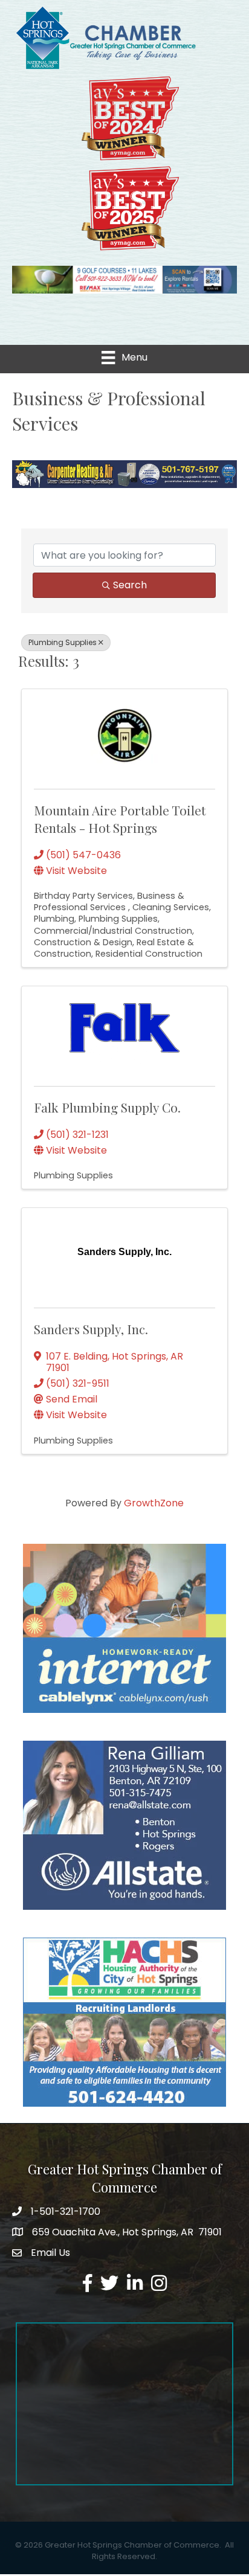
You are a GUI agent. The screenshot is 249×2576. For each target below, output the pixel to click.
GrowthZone (154, 1503)
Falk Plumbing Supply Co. (107, 1107)
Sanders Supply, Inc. (91, 1329)
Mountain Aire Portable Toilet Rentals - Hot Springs (120, 819)
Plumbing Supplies (63, 642)
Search (130, 585)
